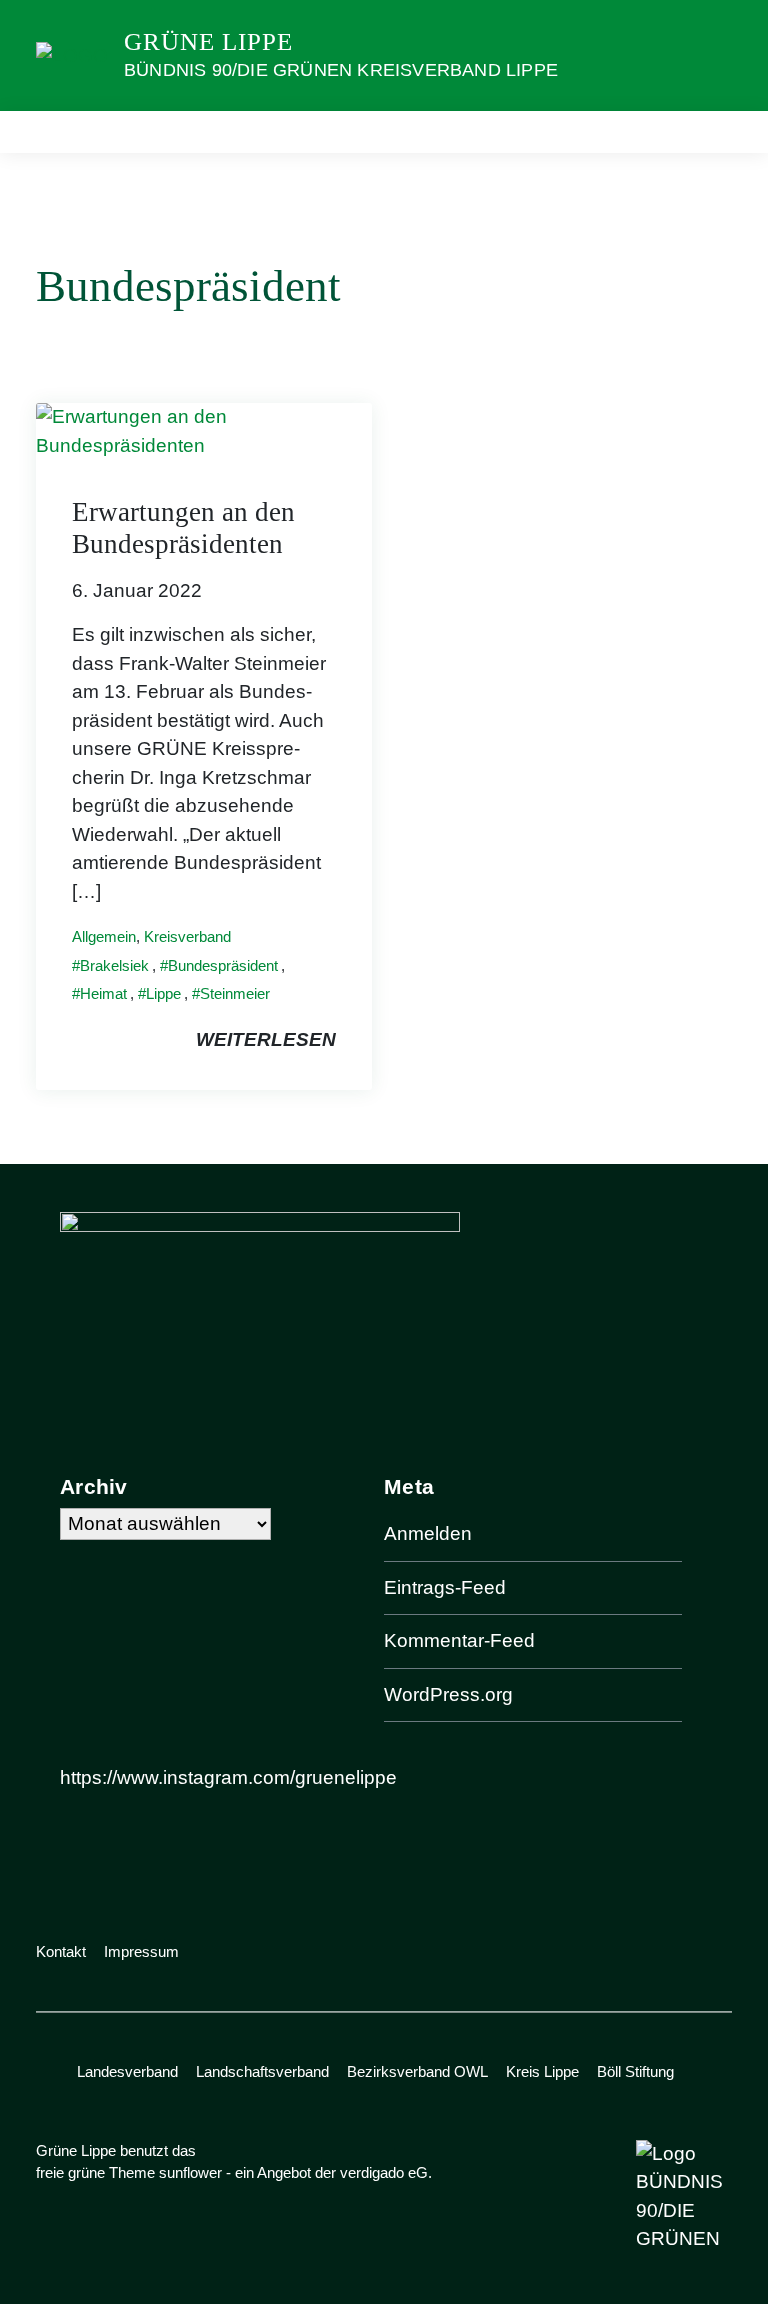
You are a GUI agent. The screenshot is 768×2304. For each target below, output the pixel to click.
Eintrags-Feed (445, 1587)
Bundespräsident (223, 965)
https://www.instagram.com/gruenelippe (228, 1777)
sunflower (190, 2172)
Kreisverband (187, 936)
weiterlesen (266, 1039)
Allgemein (104, 936)
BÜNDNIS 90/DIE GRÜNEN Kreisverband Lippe (341, 70)
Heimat (103, 993)
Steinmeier (235, 993)
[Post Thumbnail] (204, 430)
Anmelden (428, 1533)
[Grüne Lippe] (72, 54)
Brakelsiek (114, 965)
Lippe (163, 993)
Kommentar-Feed (459, 1640)
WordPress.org (448, 1694)
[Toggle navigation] (710, 131)
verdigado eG (384, 2172)
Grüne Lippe (208, 41)
